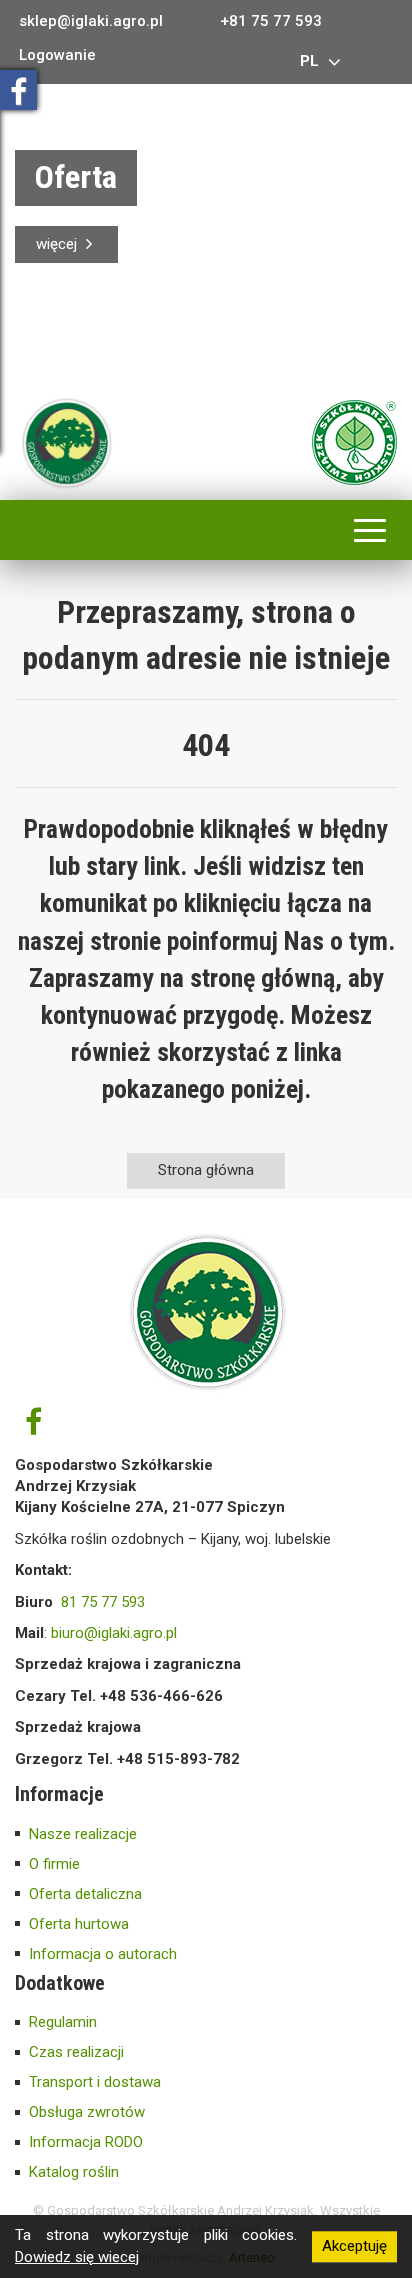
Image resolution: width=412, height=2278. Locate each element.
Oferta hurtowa (79, 1924)
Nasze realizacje (83, 1834)
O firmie (54, 1864)
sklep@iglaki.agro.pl (91, 21)
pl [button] (311, 61)
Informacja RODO (86, 2142)
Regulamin (63, 2022)
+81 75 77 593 (271, 21)
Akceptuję (354, 2246)
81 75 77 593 (103, 1602)
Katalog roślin (74, 2172)
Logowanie (57, 55)
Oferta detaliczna (85, 1894)
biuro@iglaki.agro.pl (114, 1633)
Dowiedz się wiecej (77, 2257)
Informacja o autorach (103, 1954)
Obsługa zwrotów (87, 2112)
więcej (58, 244)
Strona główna (206, 1170)
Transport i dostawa (95, 2082)
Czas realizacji (76, 2052)
